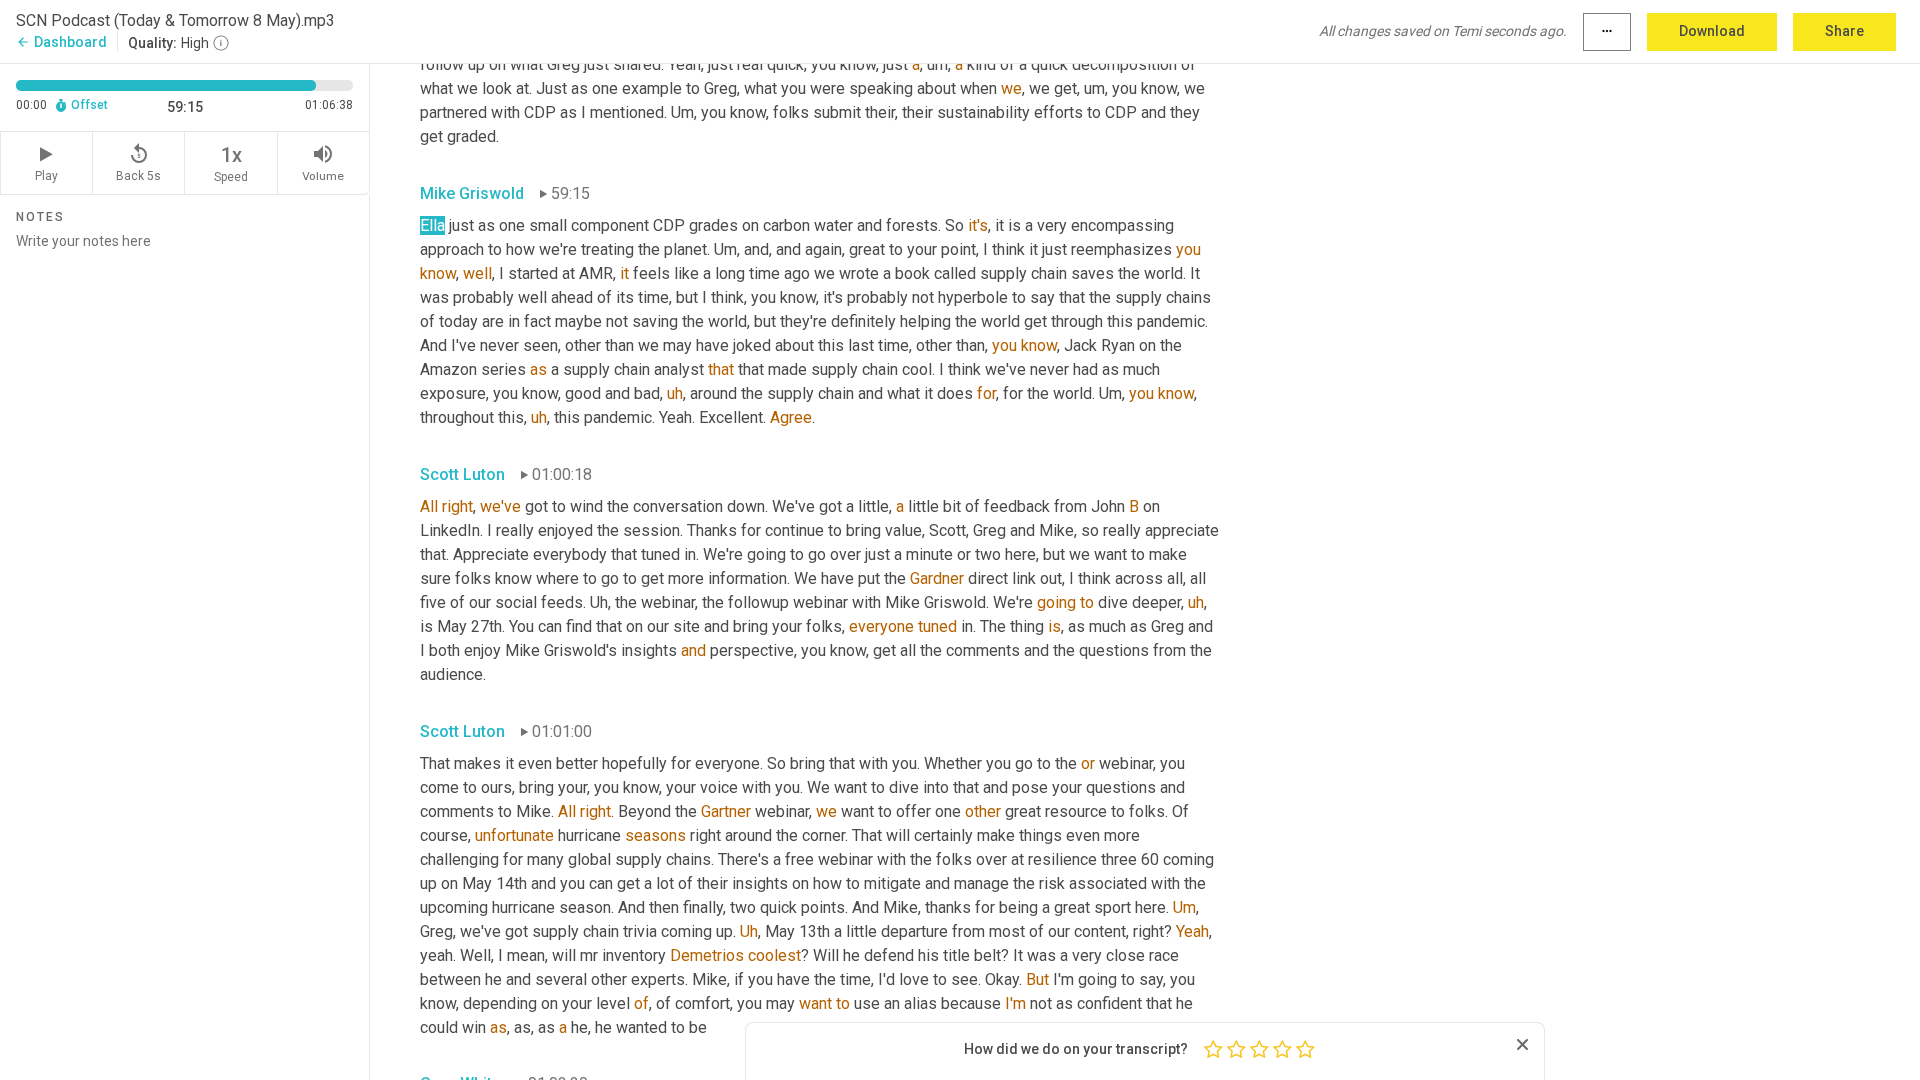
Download (1712, 31)
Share (1844, 31)
